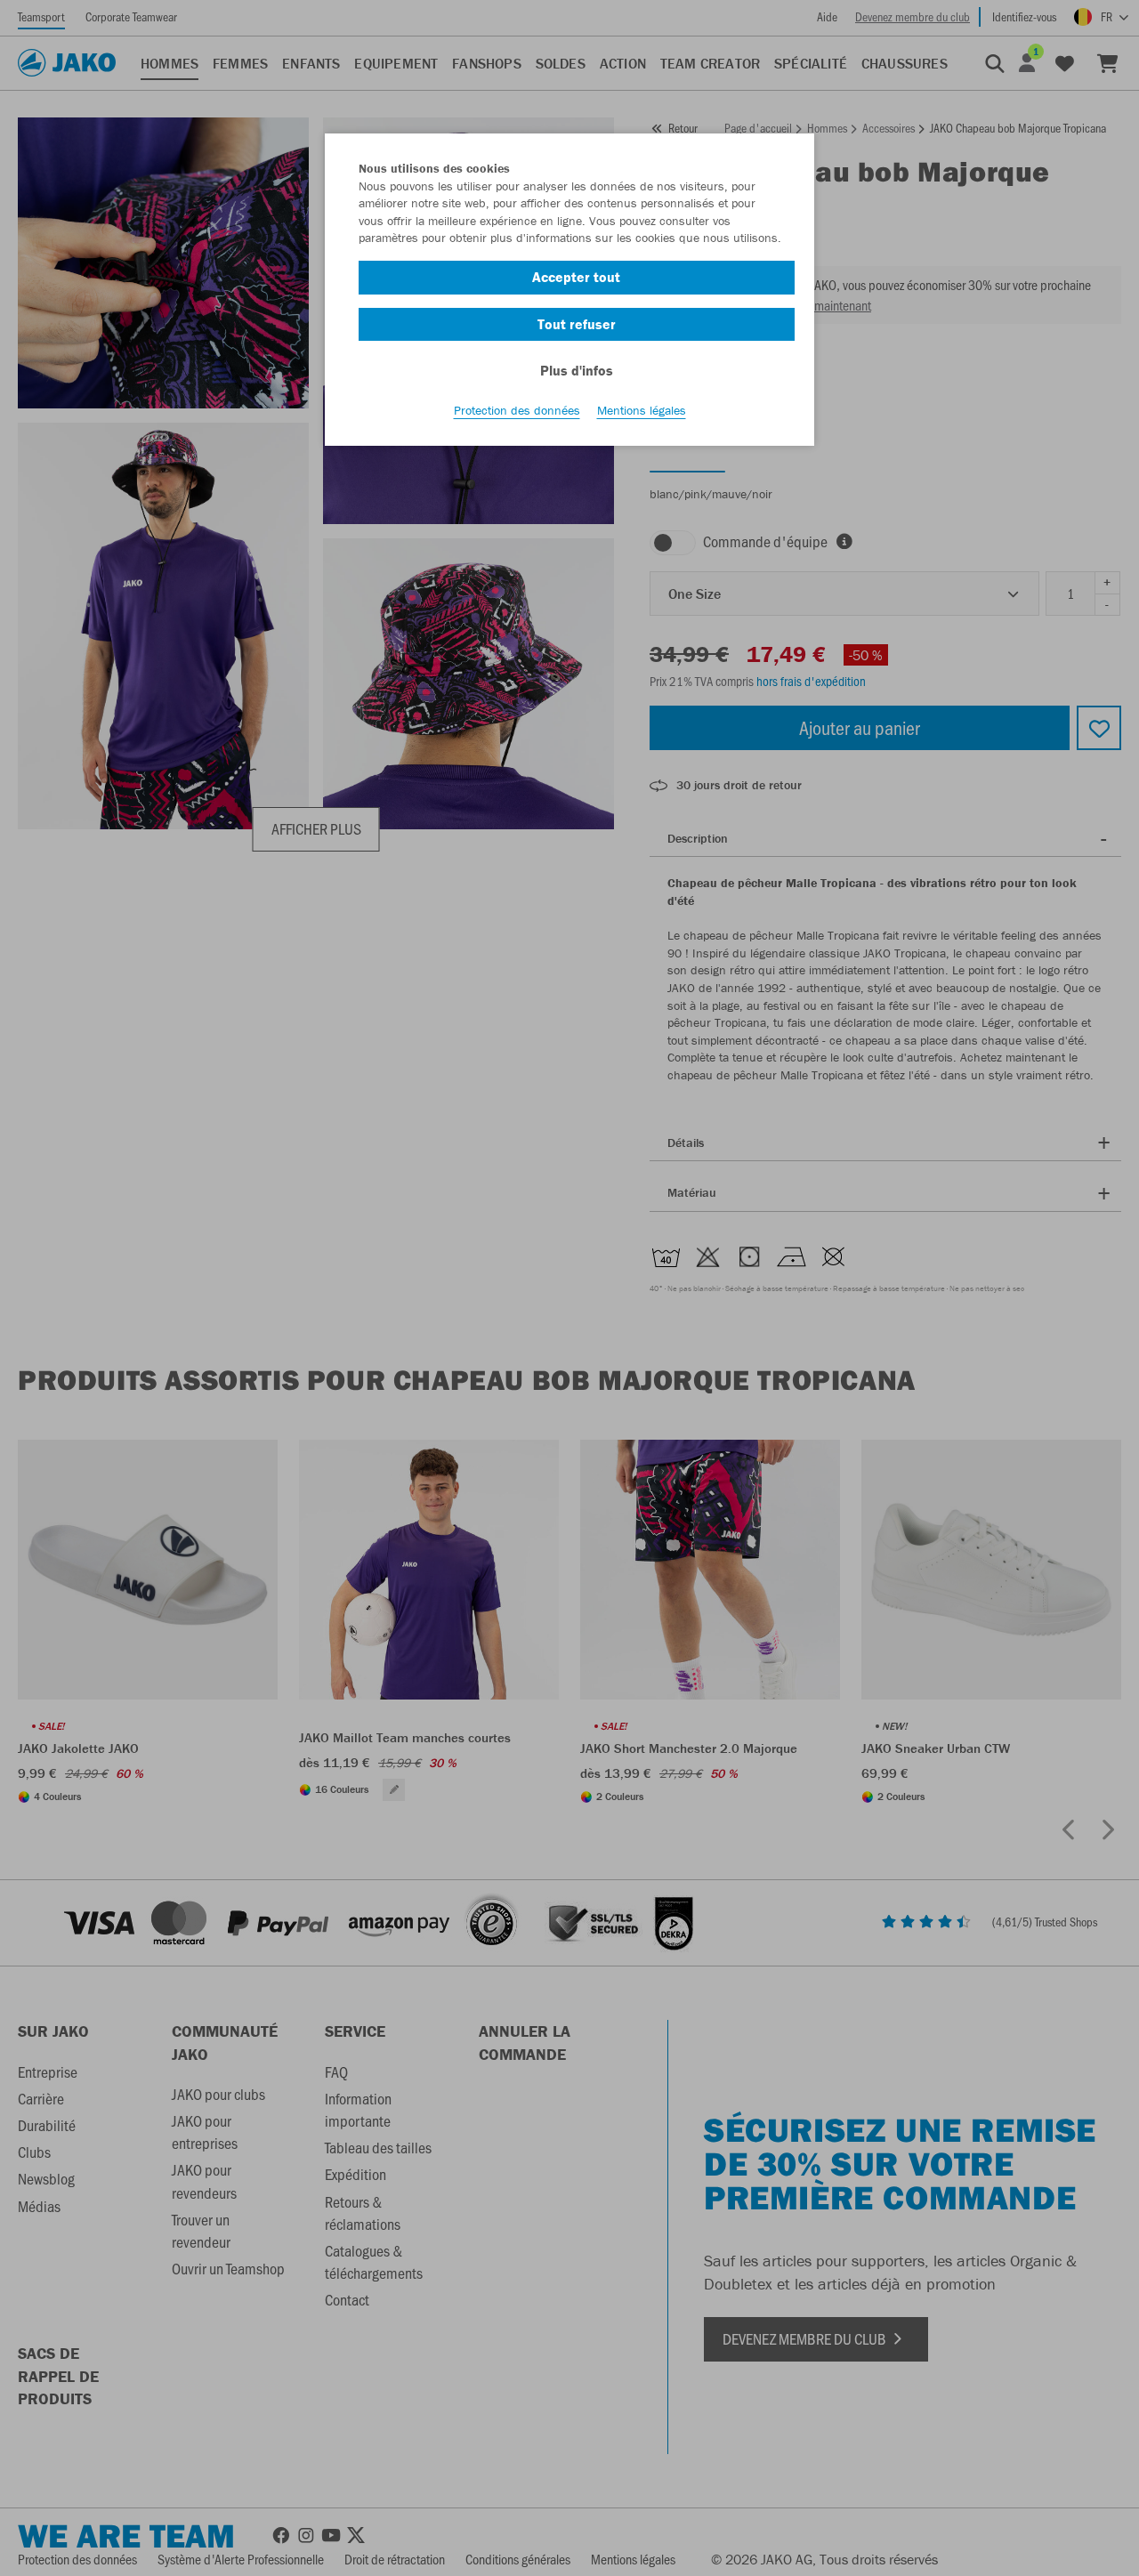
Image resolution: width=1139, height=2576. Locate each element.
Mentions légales (642, 410)
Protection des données (517, 410)
